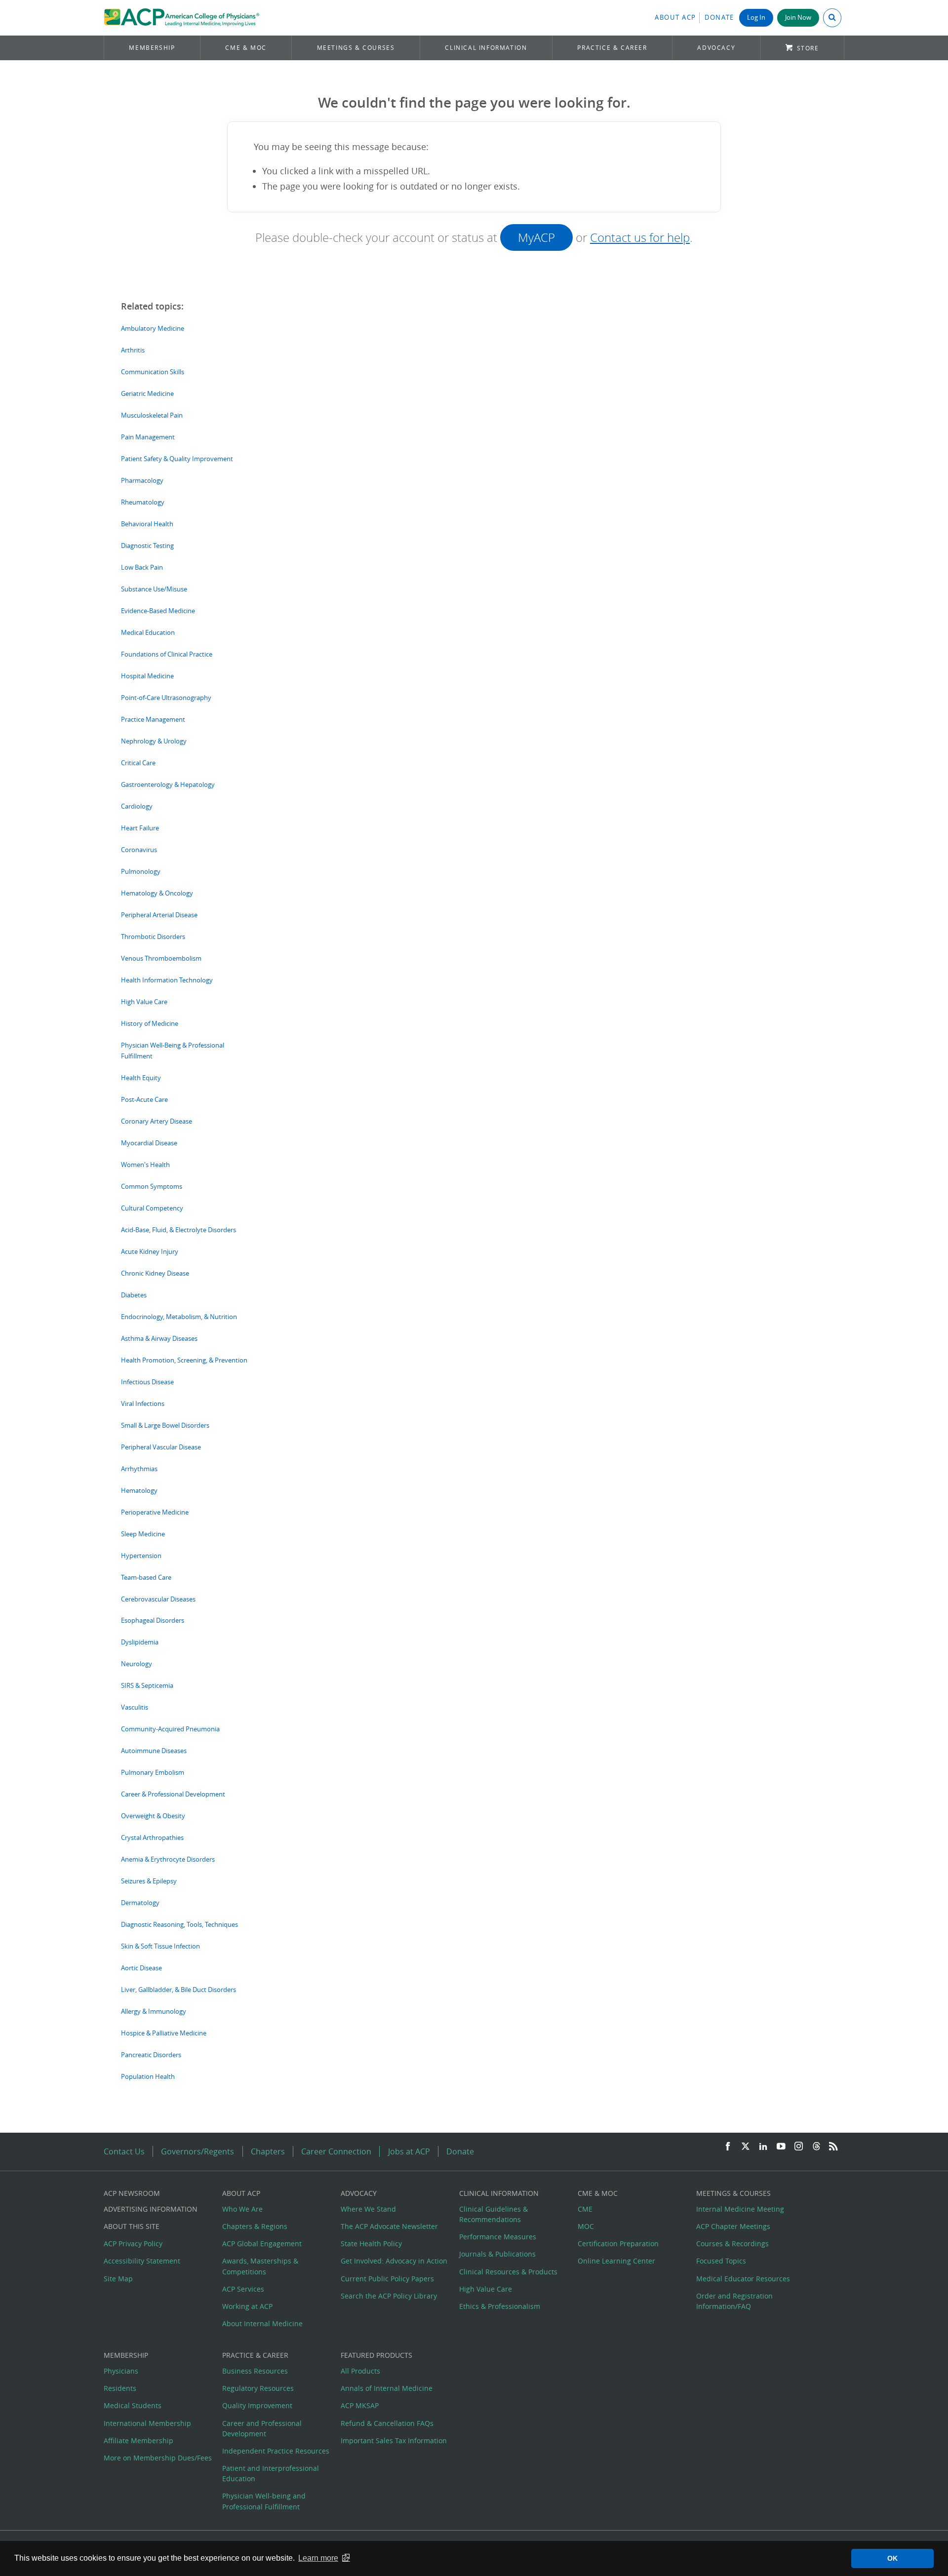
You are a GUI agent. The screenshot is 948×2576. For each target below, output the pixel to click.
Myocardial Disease (149, 1143)
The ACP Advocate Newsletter (389, 2226)
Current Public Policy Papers (387, 2279)
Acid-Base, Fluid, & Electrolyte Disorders (178, 1230)
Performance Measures (498, 2237)
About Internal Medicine (262, 2323)
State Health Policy (371, 2244)
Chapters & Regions (255, 2226)
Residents (120, 2388)
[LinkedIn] (763, 2147)
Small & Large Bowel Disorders (165, 1425)
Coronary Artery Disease (157, 1121)
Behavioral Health (147, 524)
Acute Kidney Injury (150, 1252)
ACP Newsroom (132, 2193)
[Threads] (816, 2147)
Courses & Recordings (732, 2244)
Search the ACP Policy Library (389, 2296)
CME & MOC (246, 48)
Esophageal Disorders (153, 1620)
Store (808, 48)
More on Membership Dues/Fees (158, 2458)
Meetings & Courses (356, 48)
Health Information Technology (167, 980)
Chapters (268, 2151)
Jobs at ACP (409, 2151)
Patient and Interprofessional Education (271, 2473)
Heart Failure (140, 828)
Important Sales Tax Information (394, 2440)
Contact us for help (640, 237)
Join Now (798, 18)
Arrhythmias (139, 1469)
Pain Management (148, 437)
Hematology (139, 1491)
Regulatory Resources (258, 2388)
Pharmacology (142, 481)
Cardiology (137, 806)
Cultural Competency (152, 1208)
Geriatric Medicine (147, 394)
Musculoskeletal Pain (152, 415)
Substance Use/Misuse (154, 589)
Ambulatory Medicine (153, 329)
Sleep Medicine (143, 1534)
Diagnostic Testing (147, 546)
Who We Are (242, 2209)
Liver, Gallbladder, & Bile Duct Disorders (178, 1990)
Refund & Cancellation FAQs (387, 2423)
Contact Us (124, 2151)
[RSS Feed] (833, 2147)
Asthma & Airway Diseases (159, 1339)
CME (585, 2209)
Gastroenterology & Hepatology (168, 785)
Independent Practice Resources (276, 2451)
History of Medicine (150, 1024)
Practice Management (153, 720)
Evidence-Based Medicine (158, 611)
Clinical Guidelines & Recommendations (494, 2214)
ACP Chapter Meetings (733, 2226)
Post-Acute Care (144, 1100)
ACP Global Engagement (262, 2244)
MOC (586, 2226)
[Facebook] (728, 2147)
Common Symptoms (152, 1187)
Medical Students (133, 2405)
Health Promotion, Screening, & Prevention (184, 1360)
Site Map (118, 2279)
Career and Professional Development (262, 2428)
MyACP (536, 237)
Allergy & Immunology (154, 2011)
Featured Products (376, 2355)
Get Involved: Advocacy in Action (394, 2261)
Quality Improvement (257, 2405)
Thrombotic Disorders (153, 937)
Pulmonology (141, 872)
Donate (719, 18)
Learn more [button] (318, 2558)
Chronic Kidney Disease (155, 1273)
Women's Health (145, 1165)
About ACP (675, 18)
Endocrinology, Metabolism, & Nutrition (179, 1317)
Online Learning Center (616, 2261)
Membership (152, 48)
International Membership (147, 2423)
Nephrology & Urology (154, 741)
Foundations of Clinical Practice (167, 654)
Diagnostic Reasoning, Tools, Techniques (179, 1925)
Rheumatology (143, 502)
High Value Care (144, 1002)
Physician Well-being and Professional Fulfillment (264, 2501)
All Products (360, 2371)
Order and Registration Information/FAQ (734, 2301)
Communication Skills (153, 372)
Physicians (121, 2371)
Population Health (148, 2077)
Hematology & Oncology (157, 893)
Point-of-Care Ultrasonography (166, 698)
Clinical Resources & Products (508, 2272)
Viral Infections (143, 1404)
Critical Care (138, 763)
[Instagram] (799, 2147)
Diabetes (134, 1295)
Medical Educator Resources (743, 2279)
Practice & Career (612, 48)
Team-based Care (146, 1578)
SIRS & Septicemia (147, 1686)
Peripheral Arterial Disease (159, 915)
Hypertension (141, 1556)
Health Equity (141, 1078)
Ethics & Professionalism (500, 2306)
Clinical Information (486, 48)
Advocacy (716, 48)
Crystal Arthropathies (152, 1838)
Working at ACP (247, 2306)
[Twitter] (746, 2147)
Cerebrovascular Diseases (158, 1599)
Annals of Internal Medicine (387, 2388)
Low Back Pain (142, 567)
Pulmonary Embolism (153, 1773)
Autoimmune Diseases (154, 1751)
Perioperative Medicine (155, 1512)
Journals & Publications (497, 2254)
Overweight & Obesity (153, 1816)
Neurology (137, 1664)
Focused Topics (721, 2261)
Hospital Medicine (147, 676)
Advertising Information (151, 2209)
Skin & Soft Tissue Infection (160, 1946)
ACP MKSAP (360, 2405)
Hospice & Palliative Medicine (164, 2033)
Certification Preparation (618, 2244)
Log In (756, 18)
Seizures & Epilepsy (149, 1881)
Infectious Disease (147, 1382)
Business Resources (255, 2371)
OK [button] (892, 2558)
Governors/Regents (197, 2151)
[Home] (181, 18)
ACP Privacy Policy (133, 2244)
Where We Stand (368, 2209)
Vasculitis (135, 1707)
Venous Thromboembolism (161, 958)
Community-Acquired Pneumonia (170, 1729)
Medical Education (148, 633)
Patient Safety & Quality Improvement (177, 459)
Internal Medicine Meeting (740, 2209)
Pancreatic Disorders (151, 2055)
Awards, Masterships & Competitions (260, 2266)
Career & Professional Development (173, 1794)
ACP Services (243, 2289)
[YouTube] (781, 2147)
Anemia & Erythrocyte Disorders (168, 1859)
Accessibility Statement (142, 2261)
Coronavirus (139, 850)
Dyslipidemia (140, 1642)
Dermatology (140, 1903)
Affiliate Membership (138, 2440)
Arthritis (133, 350)
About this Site (132, 2226)
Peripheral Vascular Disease (161, 1447)
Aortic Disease (141, 1968)
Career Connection (336, 2151)
